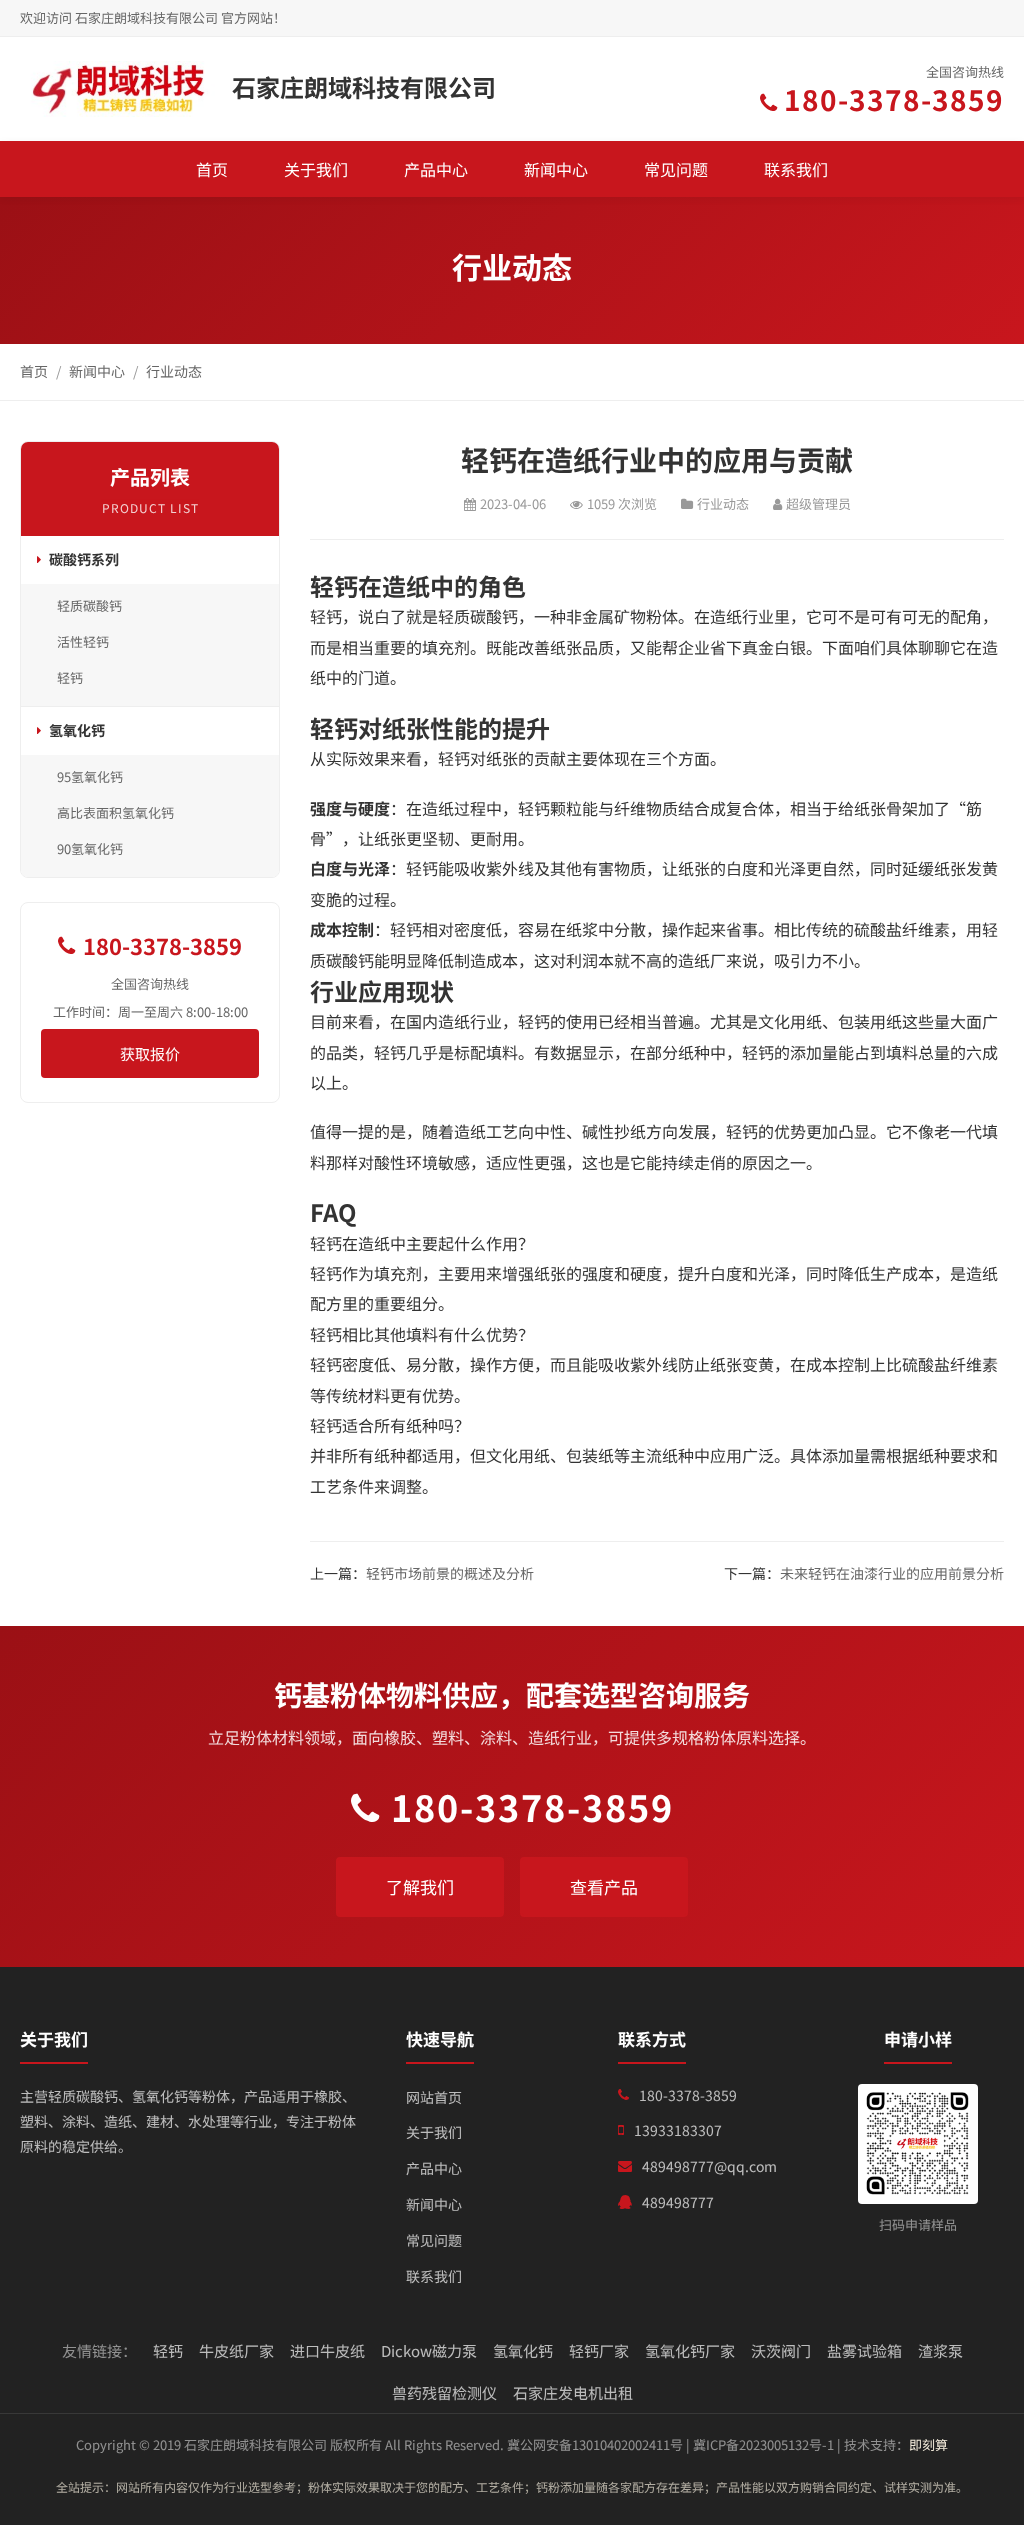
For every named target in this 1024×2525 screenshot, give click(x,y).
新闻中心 (556, 169)
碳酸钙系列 (84, 559)
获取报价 (150, 1053)
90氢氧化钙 (90, 848)
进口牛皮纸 (327, 2350)
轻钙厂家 (599, 2350)
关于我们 (316, 169)
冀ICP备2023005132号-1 (763, 2444)
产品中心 (436, 169)
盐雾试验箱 (864, 2350)
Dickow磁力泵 (429, 2350)
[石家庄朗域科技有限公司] (119, 89)
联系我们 (796, 169)
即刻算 (928, 2444)
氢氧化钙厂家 (690, 2350)
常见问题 (676, 169)
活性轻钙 (83, 641)
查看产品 (604, 1886)
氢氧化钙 (77, 730)
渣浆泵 (940, 2350)
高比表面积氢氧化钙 (115, 812)
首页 (212, 169)
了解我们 (420, 1886)
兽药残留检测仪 (444, 2392)
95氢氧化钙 (90, 776)
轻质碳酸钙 (89, 605)
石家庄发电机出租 (573, 2392)
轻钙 (70, 677)
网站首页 (434, 2097)
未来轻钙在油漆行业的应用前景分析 (892, 1573)
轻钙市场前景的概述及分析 (450, 1573)
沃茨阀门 (781, 2350)
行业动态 (174, 371)
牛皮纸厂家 (236, 2350)
